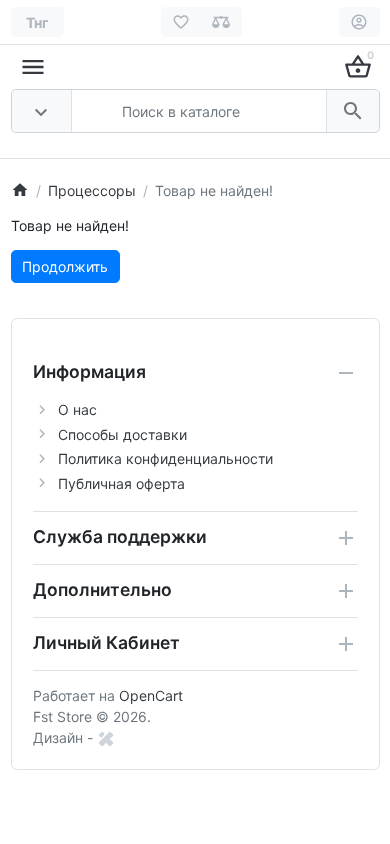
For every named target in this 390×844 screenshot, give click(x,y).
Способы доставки (122, 434)
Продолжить (65, 266)
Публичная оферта (121, 483)
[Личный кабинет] (359, 22)
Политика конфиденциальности (165, 458)
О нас (77, 409)
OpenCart (151, 695)
